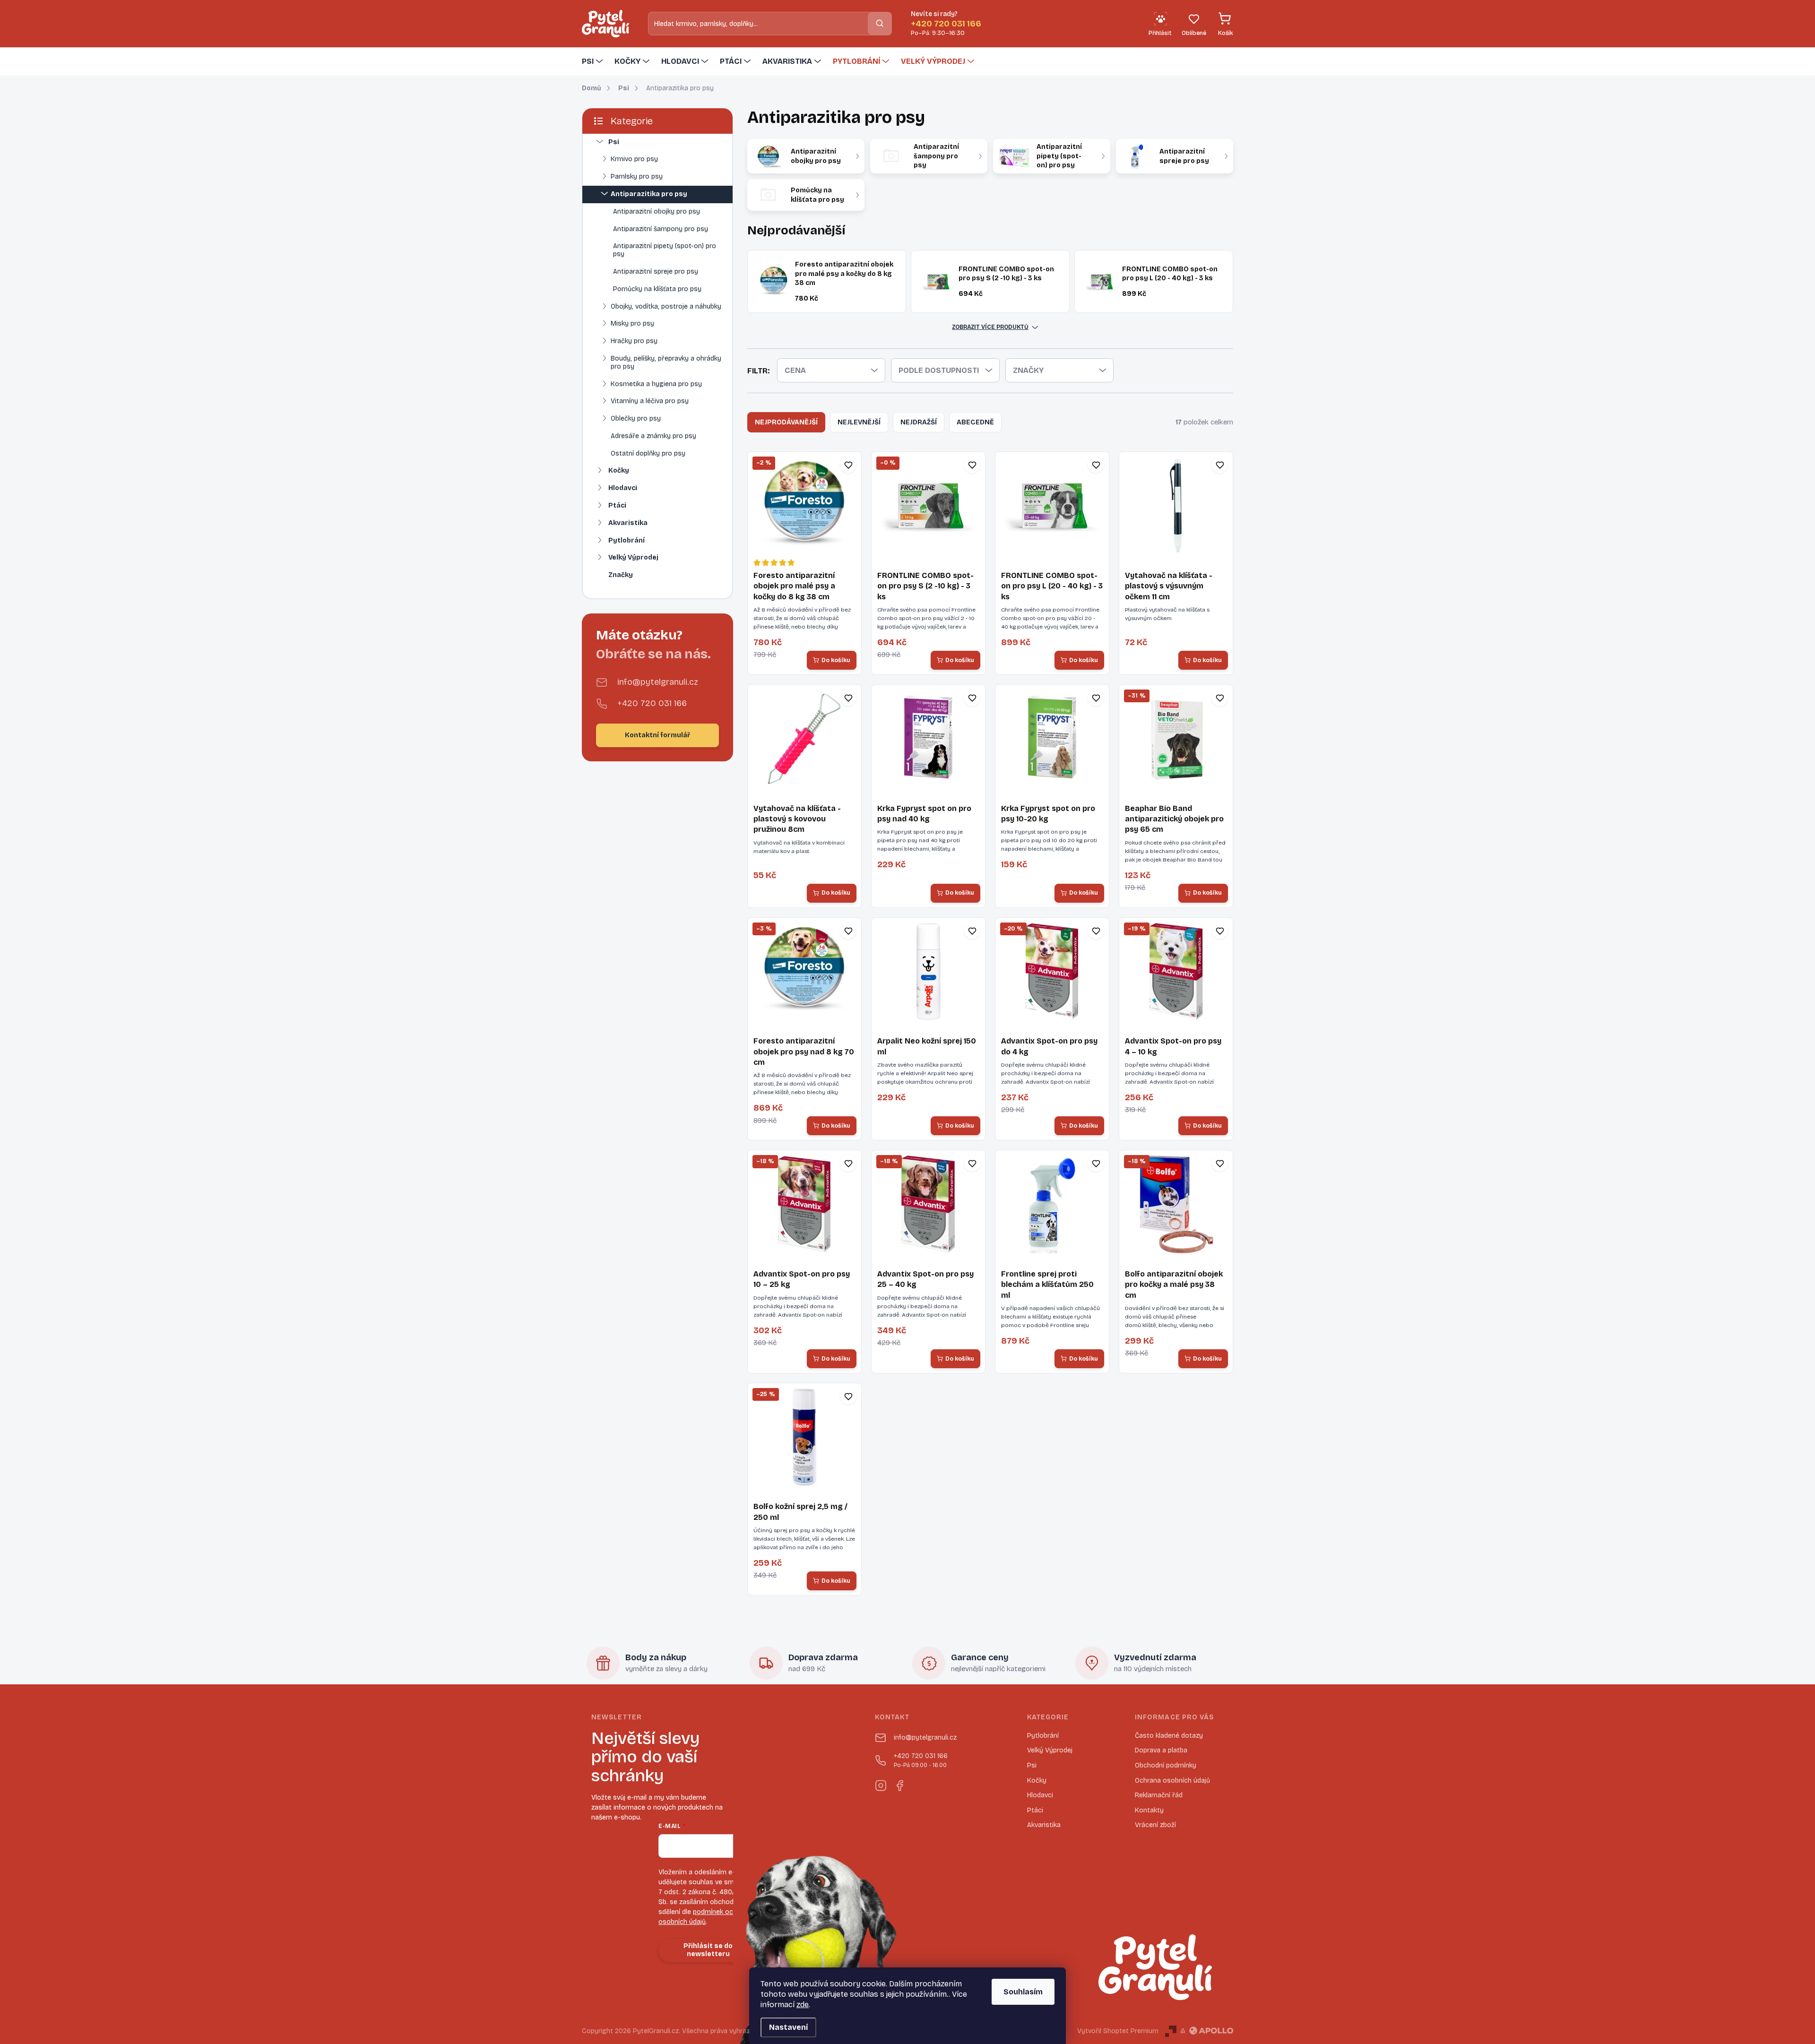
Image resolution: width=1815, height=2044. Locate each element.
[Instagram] (881, 1784)
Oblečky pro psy (636, 418)
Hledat (880, 23)
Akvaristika (628, 523)
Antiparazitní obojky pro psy (657, 211)
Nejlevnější (859, 422)
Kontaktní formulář (657, 735)
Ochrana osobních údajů (1172, 1781)
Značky (621, 575)
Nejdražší (919, 422)
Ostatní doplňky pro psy (648, 453)
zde (803, 2005)
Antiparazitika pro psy (649, 194)
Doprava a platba (1161, 1750)
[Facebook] (899, 1784)
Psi (614, 142)
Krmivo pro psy (634, 159)
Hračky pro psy (634, 341)
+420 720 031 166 (652, 703)
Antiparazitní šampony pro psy (661, 229)
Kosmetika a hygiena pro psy (656, 384)
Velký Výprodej (633, 557)
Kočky (619, 470)
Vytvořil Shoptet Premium (1118, 2031)
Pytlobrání (627, 540)
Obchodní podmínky (1166, 1765)
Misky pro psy (632, 323)
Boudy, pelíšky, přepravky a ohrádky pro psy (666, 362)
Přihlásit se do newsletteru (708, 1950)
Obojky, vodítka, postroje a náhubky (666, 306)
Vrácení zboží (1155, 1825)
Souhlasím (1023, 1992)
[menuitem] (593, 61)
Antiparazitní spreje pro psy (656, 272)
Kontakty (1149, 1810)
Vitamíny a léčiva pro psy (650, 401)
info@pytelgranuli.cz (658, 682)
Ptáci (617, 505)
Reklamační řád (1159, 1795)
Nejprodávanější (786, 422)
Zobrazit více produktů (990, 327)
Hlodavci (623, 488)
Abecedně (975, 422)
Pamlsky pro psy (637, 177)
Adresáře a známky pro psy (653, 436)
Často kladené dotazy (1169, 1736)
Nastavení (788, 2027)
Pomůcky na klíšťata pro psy (657, 289)
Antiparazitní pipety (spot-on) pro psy (665, 250)
